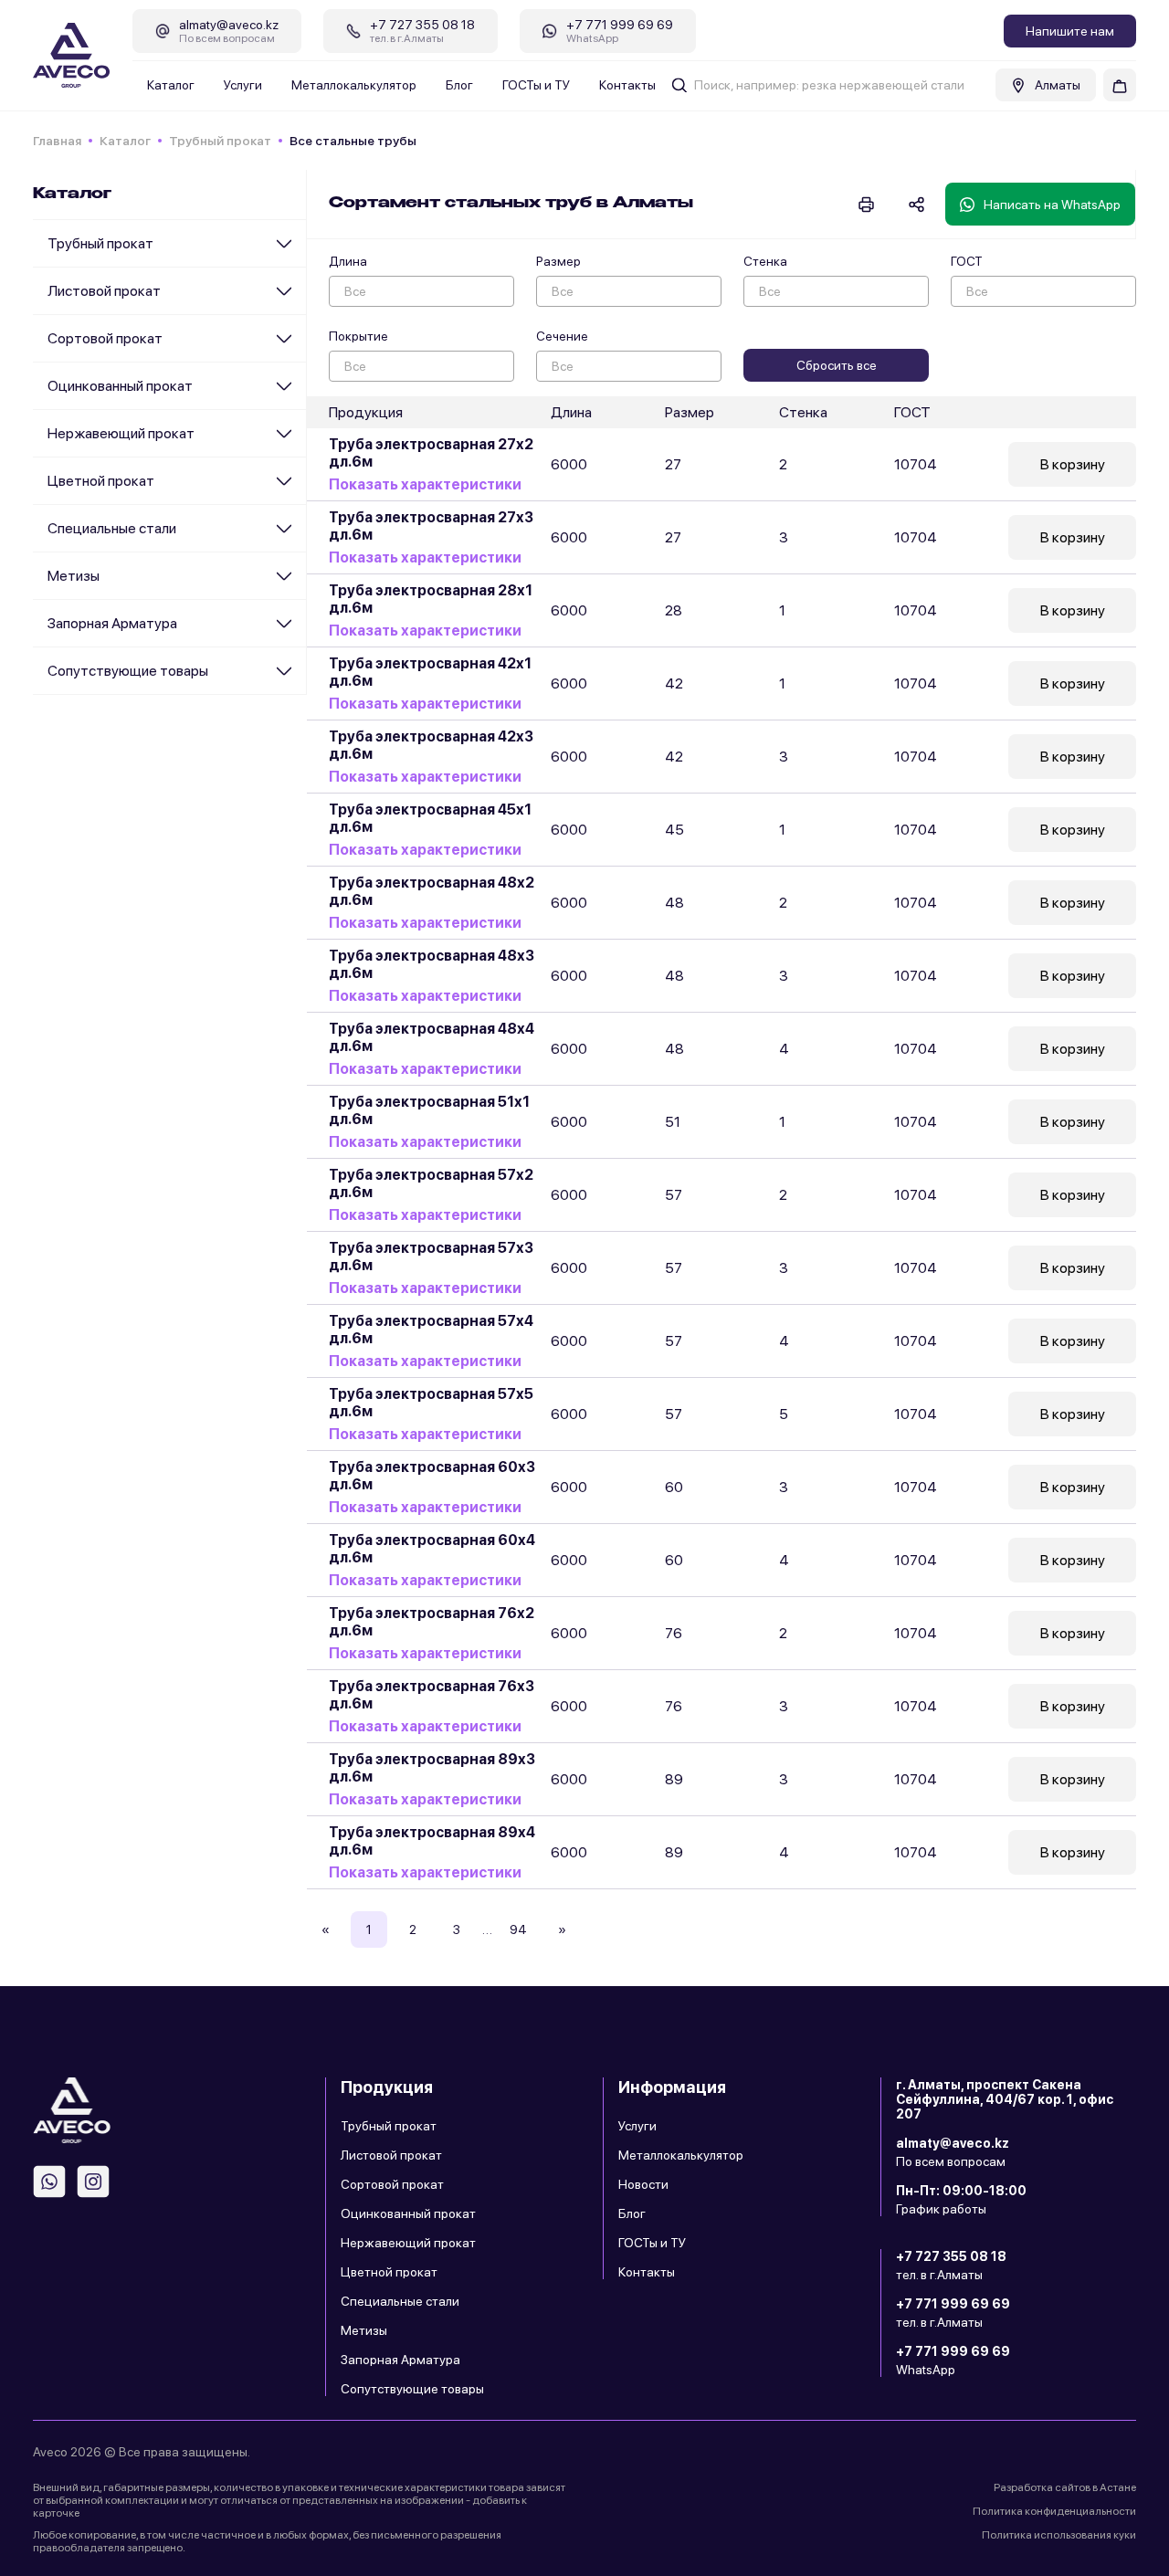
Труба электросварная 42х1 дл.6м (430, 672)
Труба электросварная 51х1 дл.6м (429, 1110)
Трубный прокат (220, 141)
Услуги (243, 85)
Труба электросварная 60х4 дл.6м (432, 1549)
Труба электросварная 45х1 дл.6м (430, 818)
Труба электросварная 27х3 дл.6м (431, 526)
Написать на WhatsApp (1052, 205)
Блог (459, 85)
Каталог (171, 85)
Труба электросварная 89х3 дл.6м (432, 1768)
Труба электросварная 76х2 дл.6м (432, 1622)
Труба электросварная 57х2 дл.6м (431, 1183)
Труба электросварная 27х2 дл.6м (431, 453)
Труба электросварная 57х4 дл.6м (431, 1330)
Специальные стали (112, 528)
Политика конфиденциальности (1054, 2511)
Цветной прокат (101, 481)
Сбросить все (837, 365)
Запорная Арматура (112, 623)
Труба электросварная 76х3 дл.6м (432, 1695)
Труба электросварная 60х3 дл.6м (432, 1476)
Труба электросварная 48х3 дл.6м (432, 964)
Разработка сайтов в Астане (1065, 2487)
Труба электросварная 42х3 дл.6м (431, 745)
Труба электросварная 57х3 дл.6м (431, 1256)
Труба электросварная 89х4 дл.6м (432, 1841)
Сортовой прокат (105, 338)
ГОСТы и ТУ (536, 85)
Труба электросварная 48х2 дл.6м (432, 891)
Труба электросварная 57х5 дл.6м (431, 1403)
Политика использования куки (1059, 2535)
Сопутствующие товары (128, 671)
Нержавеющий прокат (121, 433)
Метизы (74, 576)
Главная (57, 141)
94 (518, 1929)
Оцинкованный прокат (120, 386)
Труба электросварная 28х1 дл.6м (431, 599)
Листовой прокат (104, 291)
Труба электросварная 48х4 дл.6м (432, 1037)
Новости (643, 2184)
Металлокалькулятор (354, 85)
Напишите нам (1070, 31)
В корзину (1073, 464)
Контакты (627, 85)
